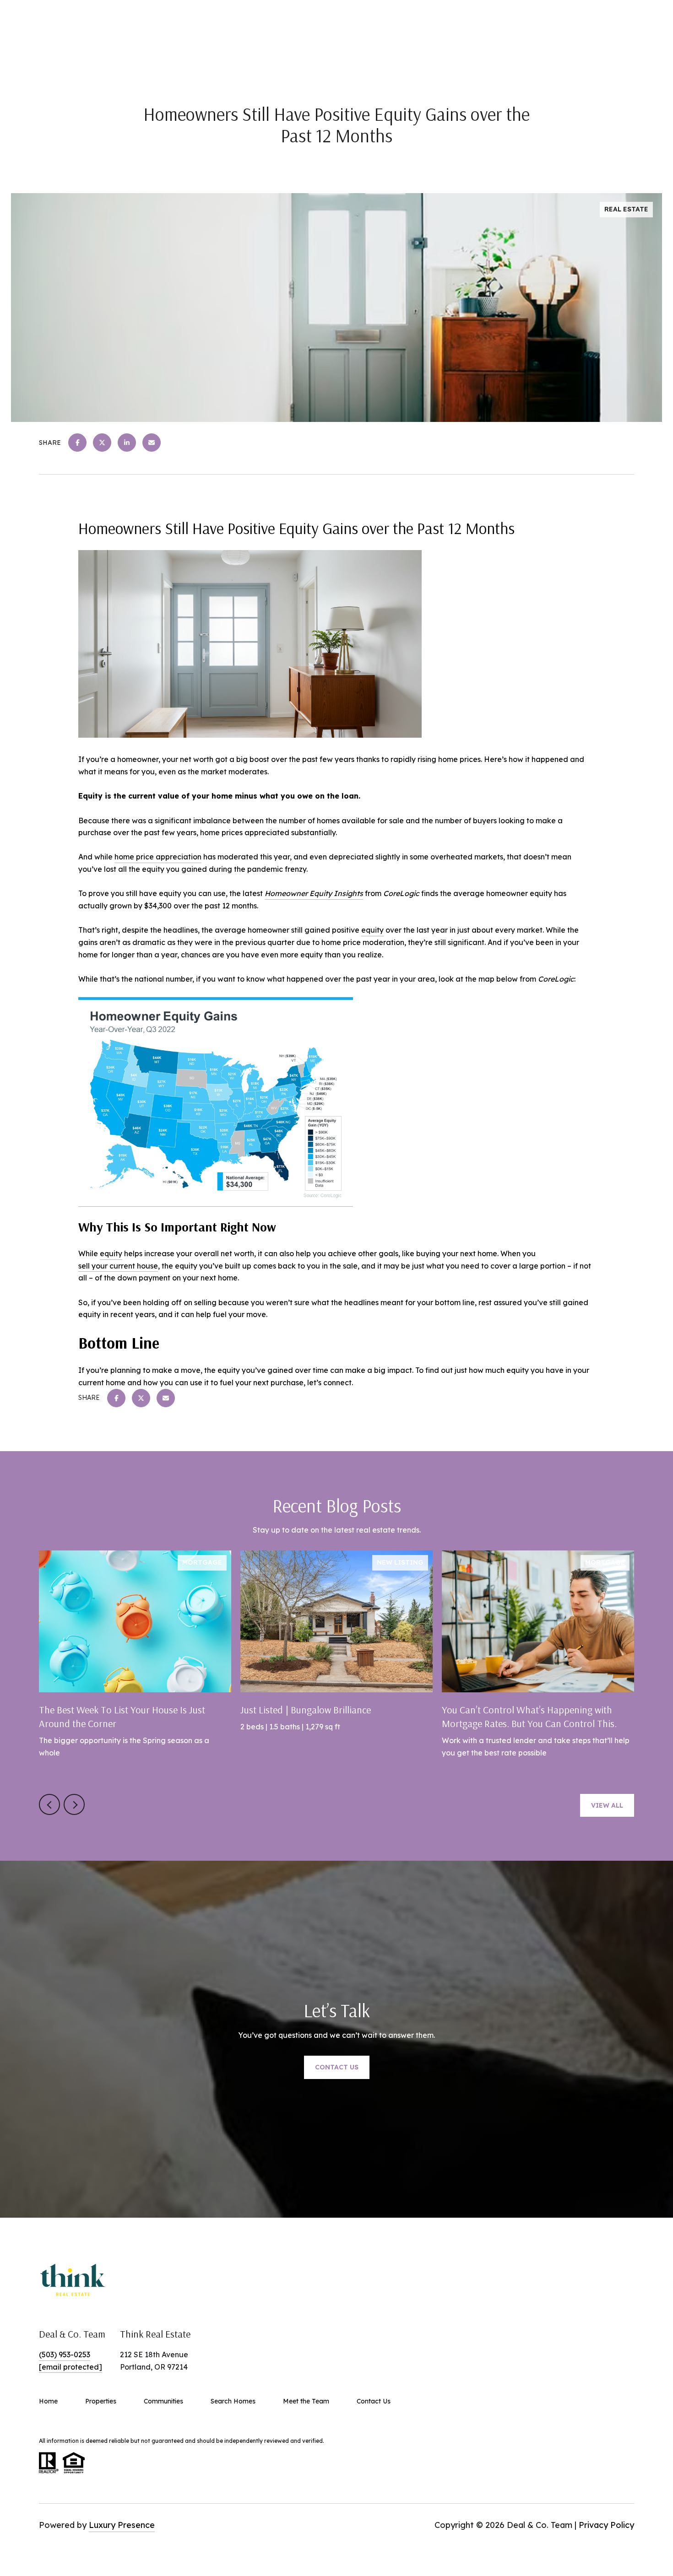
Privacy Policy (606, 2525)
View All (607, 1805)
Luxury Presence (122, 2525)
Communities (163, 2401)
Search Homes (233, 2401)
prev (49, 1804)
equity (372, 930)
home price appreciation (158, 857)
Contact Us (374, 2401)
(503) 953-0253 (65, 2355)
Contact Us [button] (337, 2067)
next (74, 1804)
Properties (101, 2401)
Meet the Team (306, 2401)
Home (48, 2401)
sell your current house (118, 1266)
